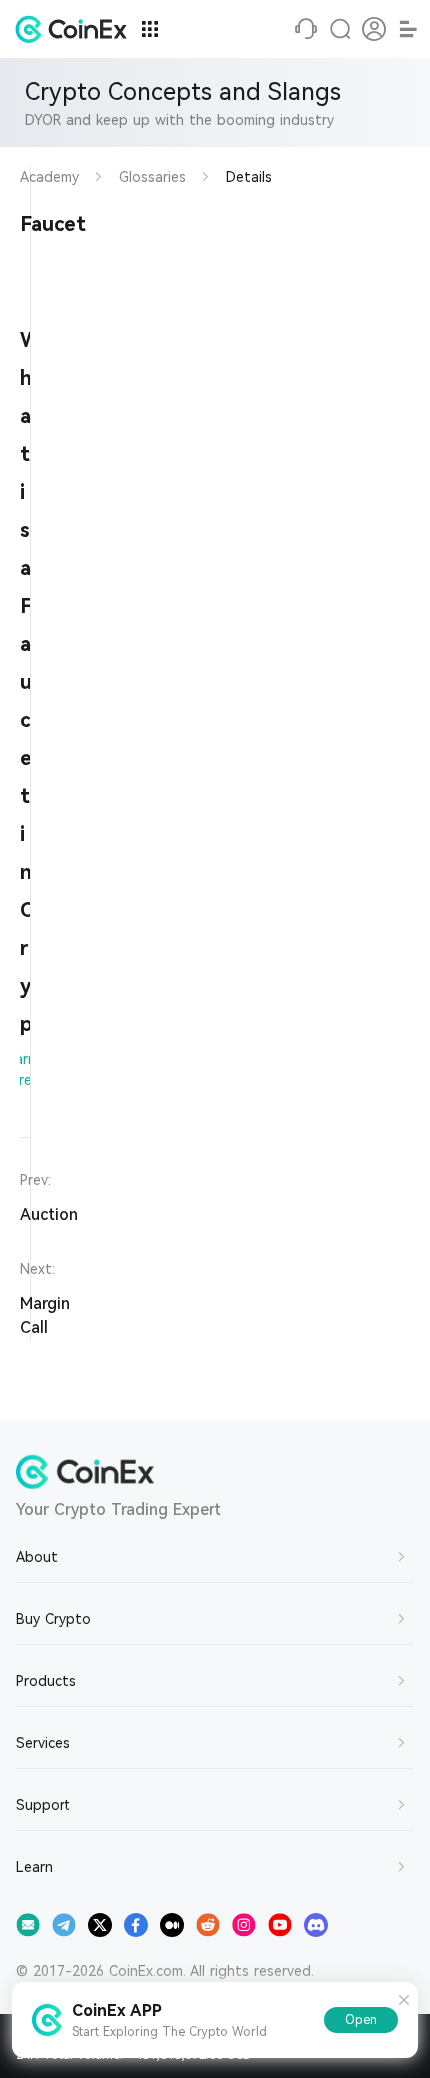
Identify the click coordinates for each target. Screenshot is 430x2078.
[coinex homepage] (76, 29)
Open (361, 2020)
